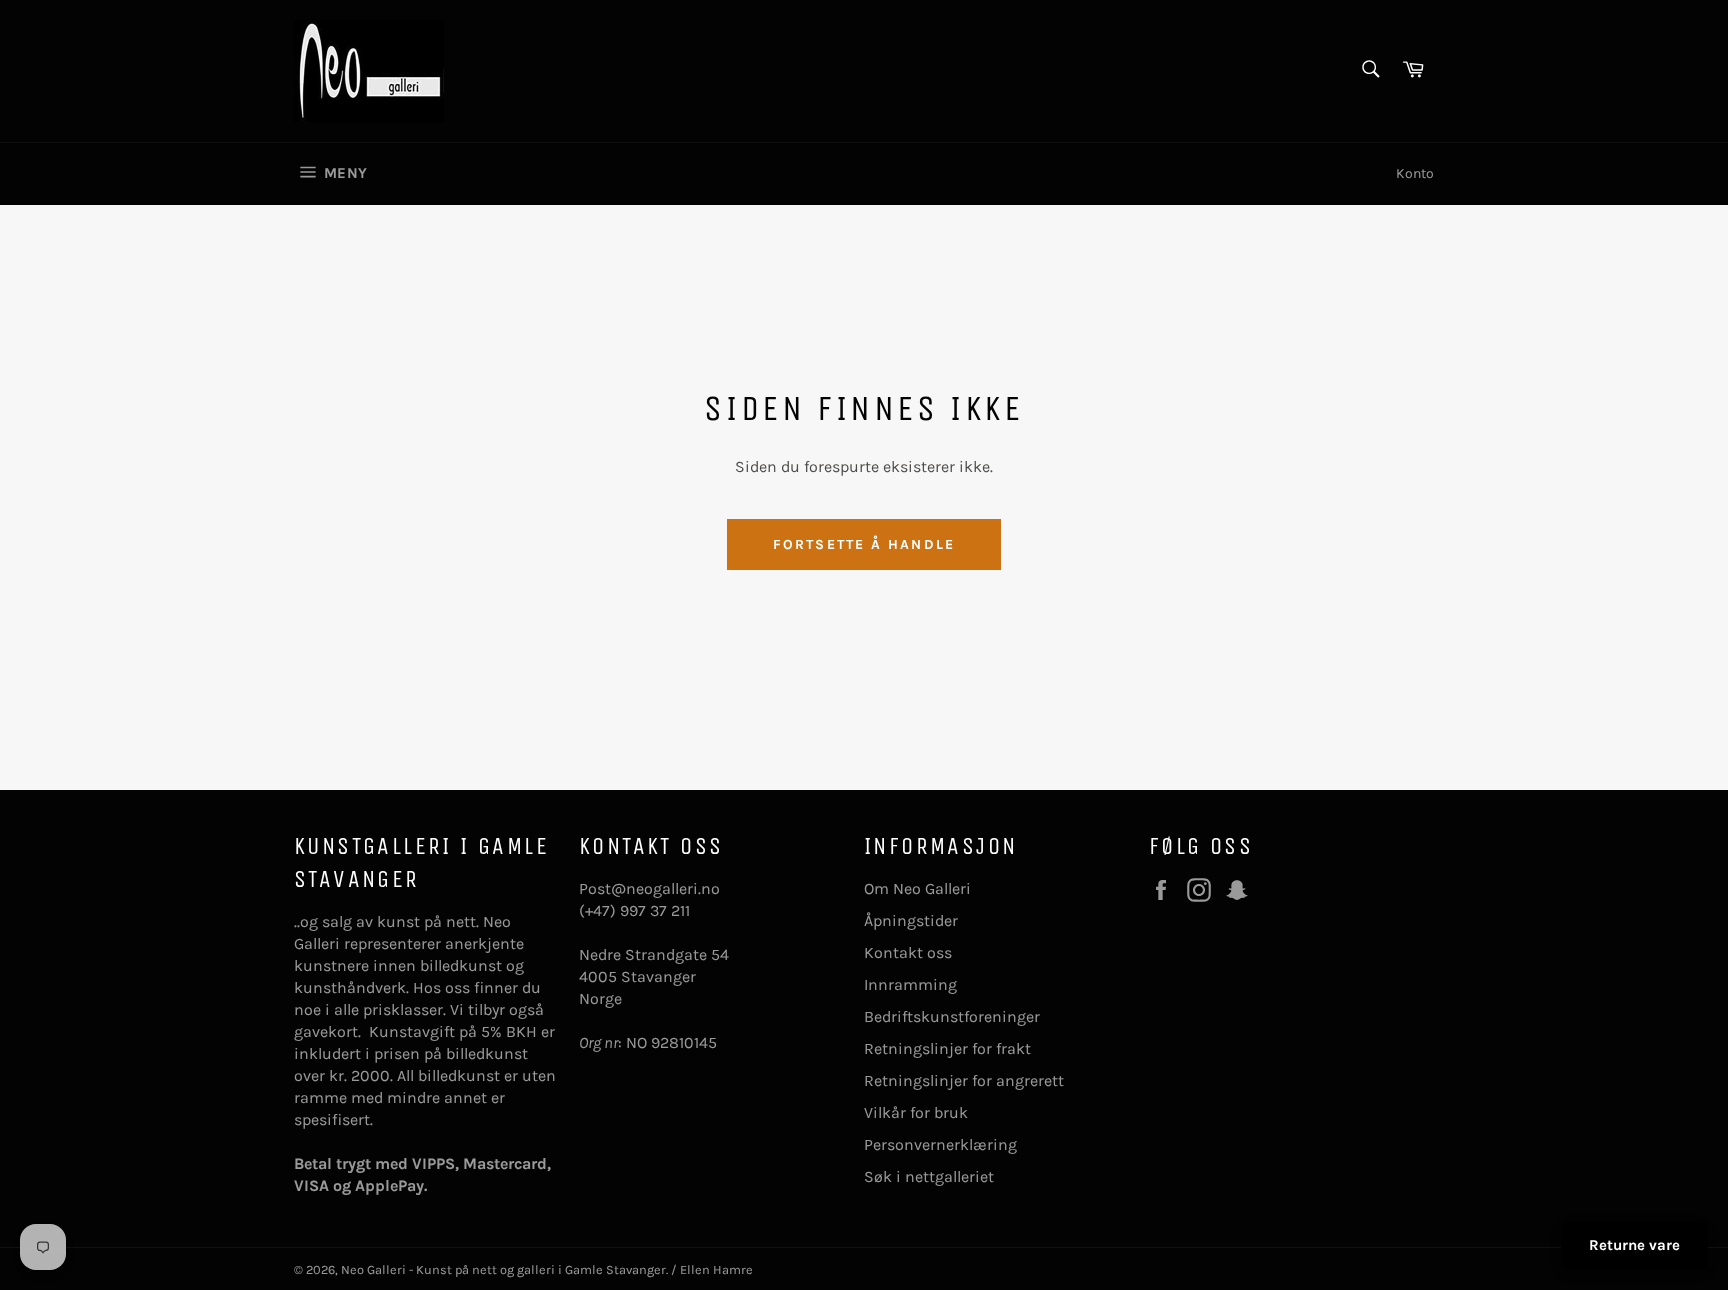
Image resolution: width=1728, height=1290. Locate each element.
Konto (1415, 173)
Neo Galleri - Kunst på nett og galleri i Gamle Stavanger (503, 1269)
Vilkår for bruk (916, 1112)
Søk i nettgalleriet (929, 1176)
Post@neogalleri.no (649, 888)
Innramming (910, 984)
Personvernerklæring (940, 1144)
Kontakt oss (908, 952)
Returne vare (1634, 1245)
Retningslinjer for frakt (947, 1048)
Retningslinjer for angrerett (964, 1080)
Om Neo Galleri (917, 888)
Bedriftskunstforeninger (952, 1016)
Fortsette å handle (864, 544)
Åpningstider (911, 920)
